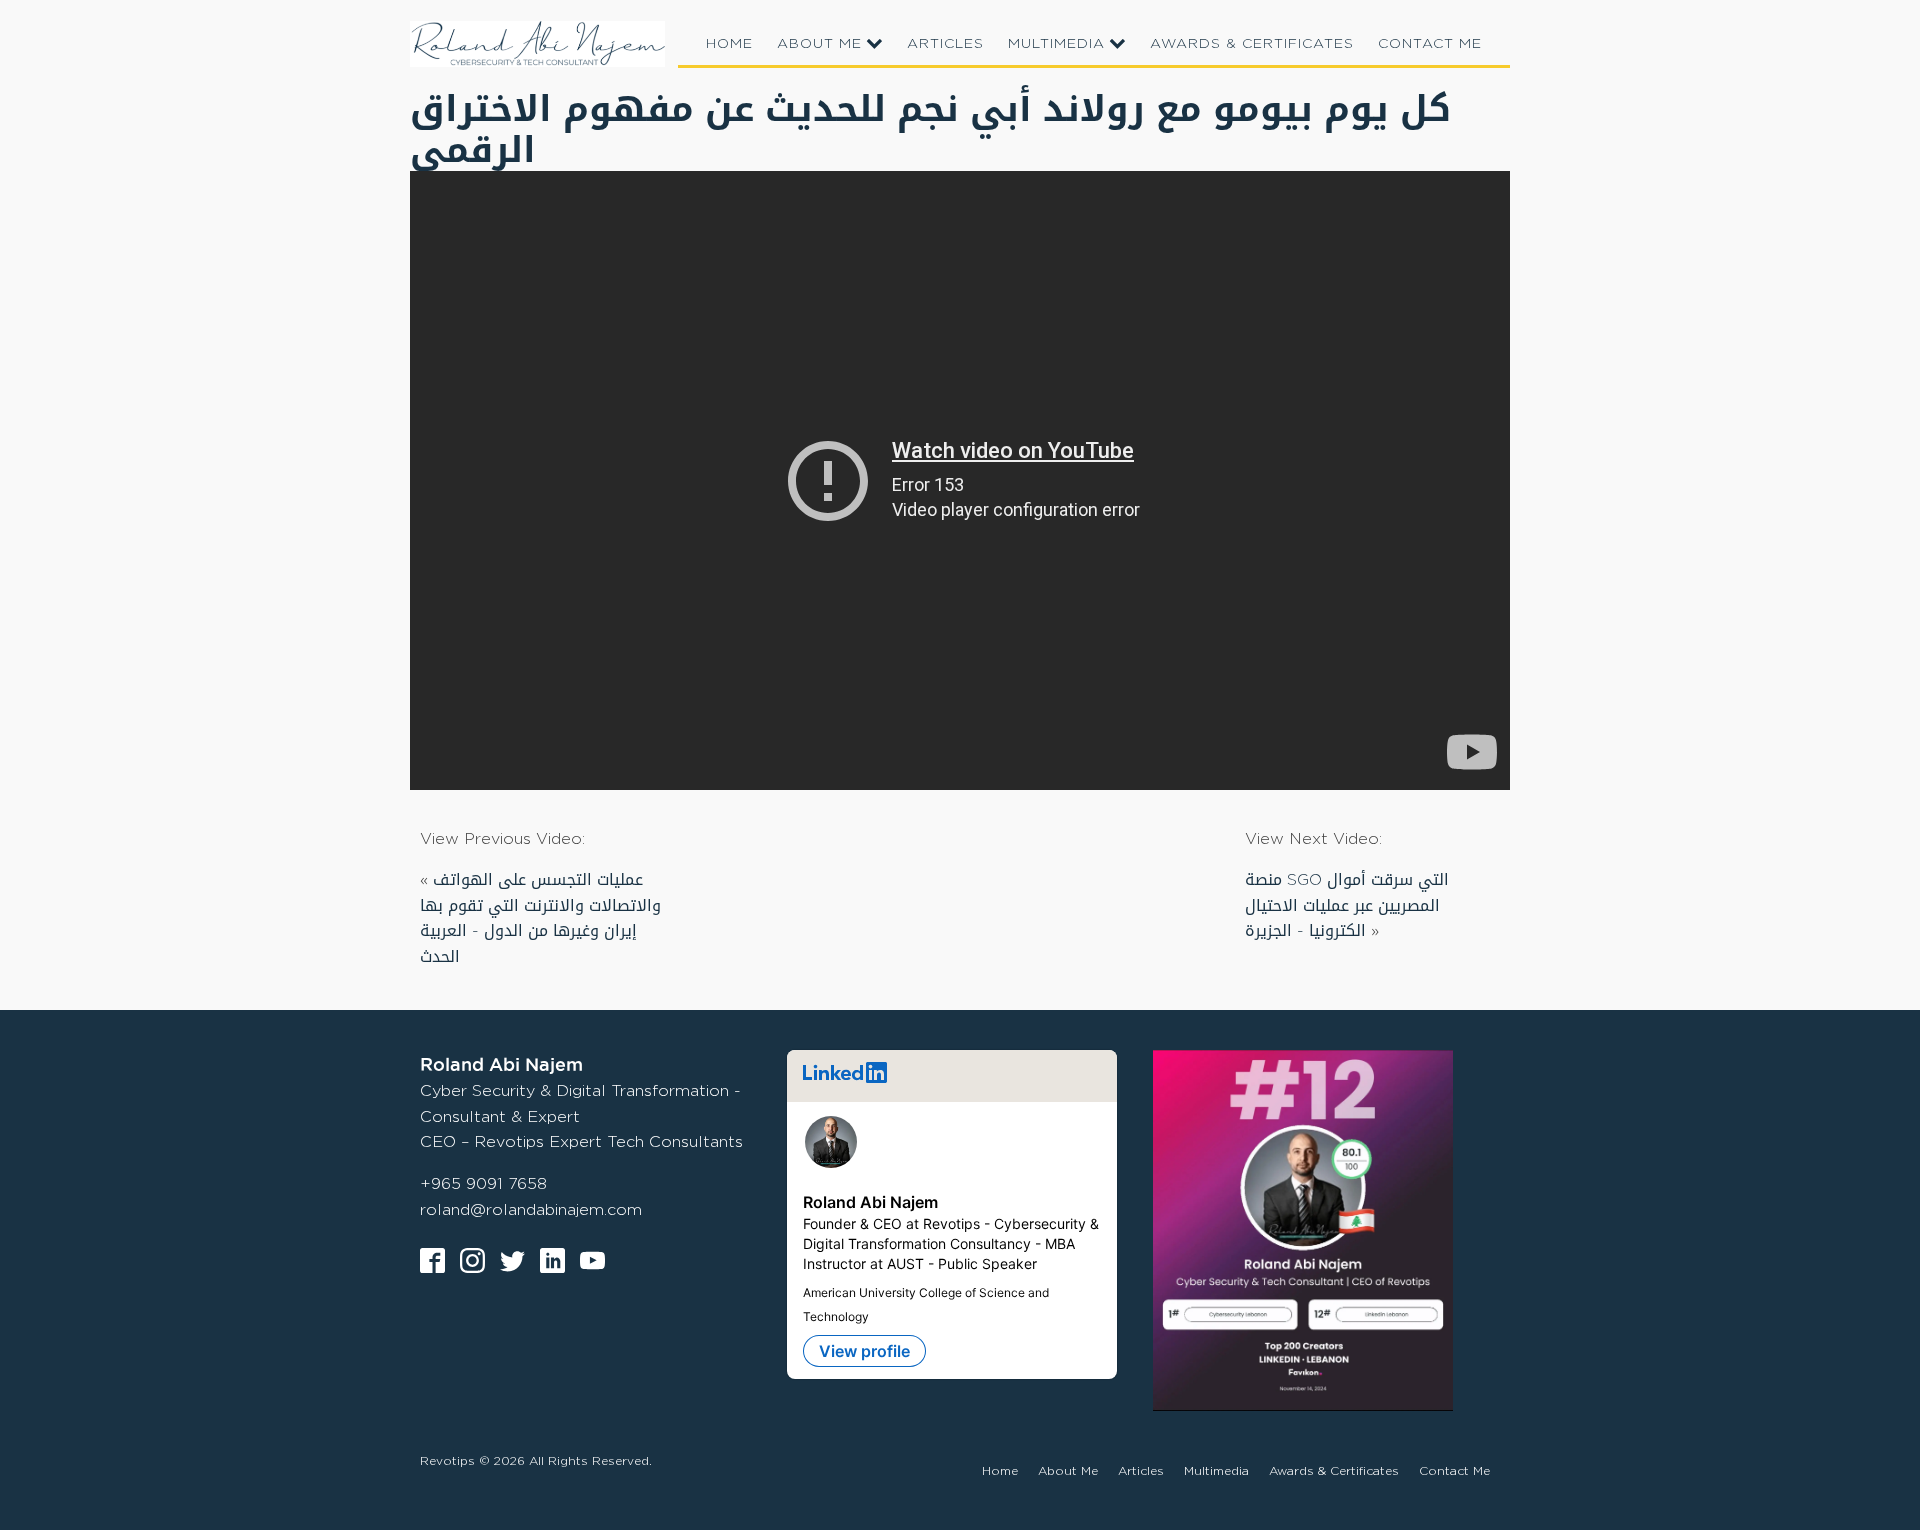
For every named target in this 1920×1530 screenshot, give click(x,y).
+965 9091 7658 (483, 1183)
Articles (945, 42)
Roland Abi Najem (870, 1202)
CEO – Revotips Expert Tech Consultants (581, 1141)
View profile (864, 1351)
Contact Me (1430, 42)
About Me (819, 42)
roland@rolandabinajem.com (531, 1209)
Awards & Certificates (1252, 42)
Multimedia (1056, 42)
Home (729, 42)
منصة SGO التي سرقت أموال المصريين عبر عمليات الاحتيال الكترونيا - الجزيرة (1347, 905)
